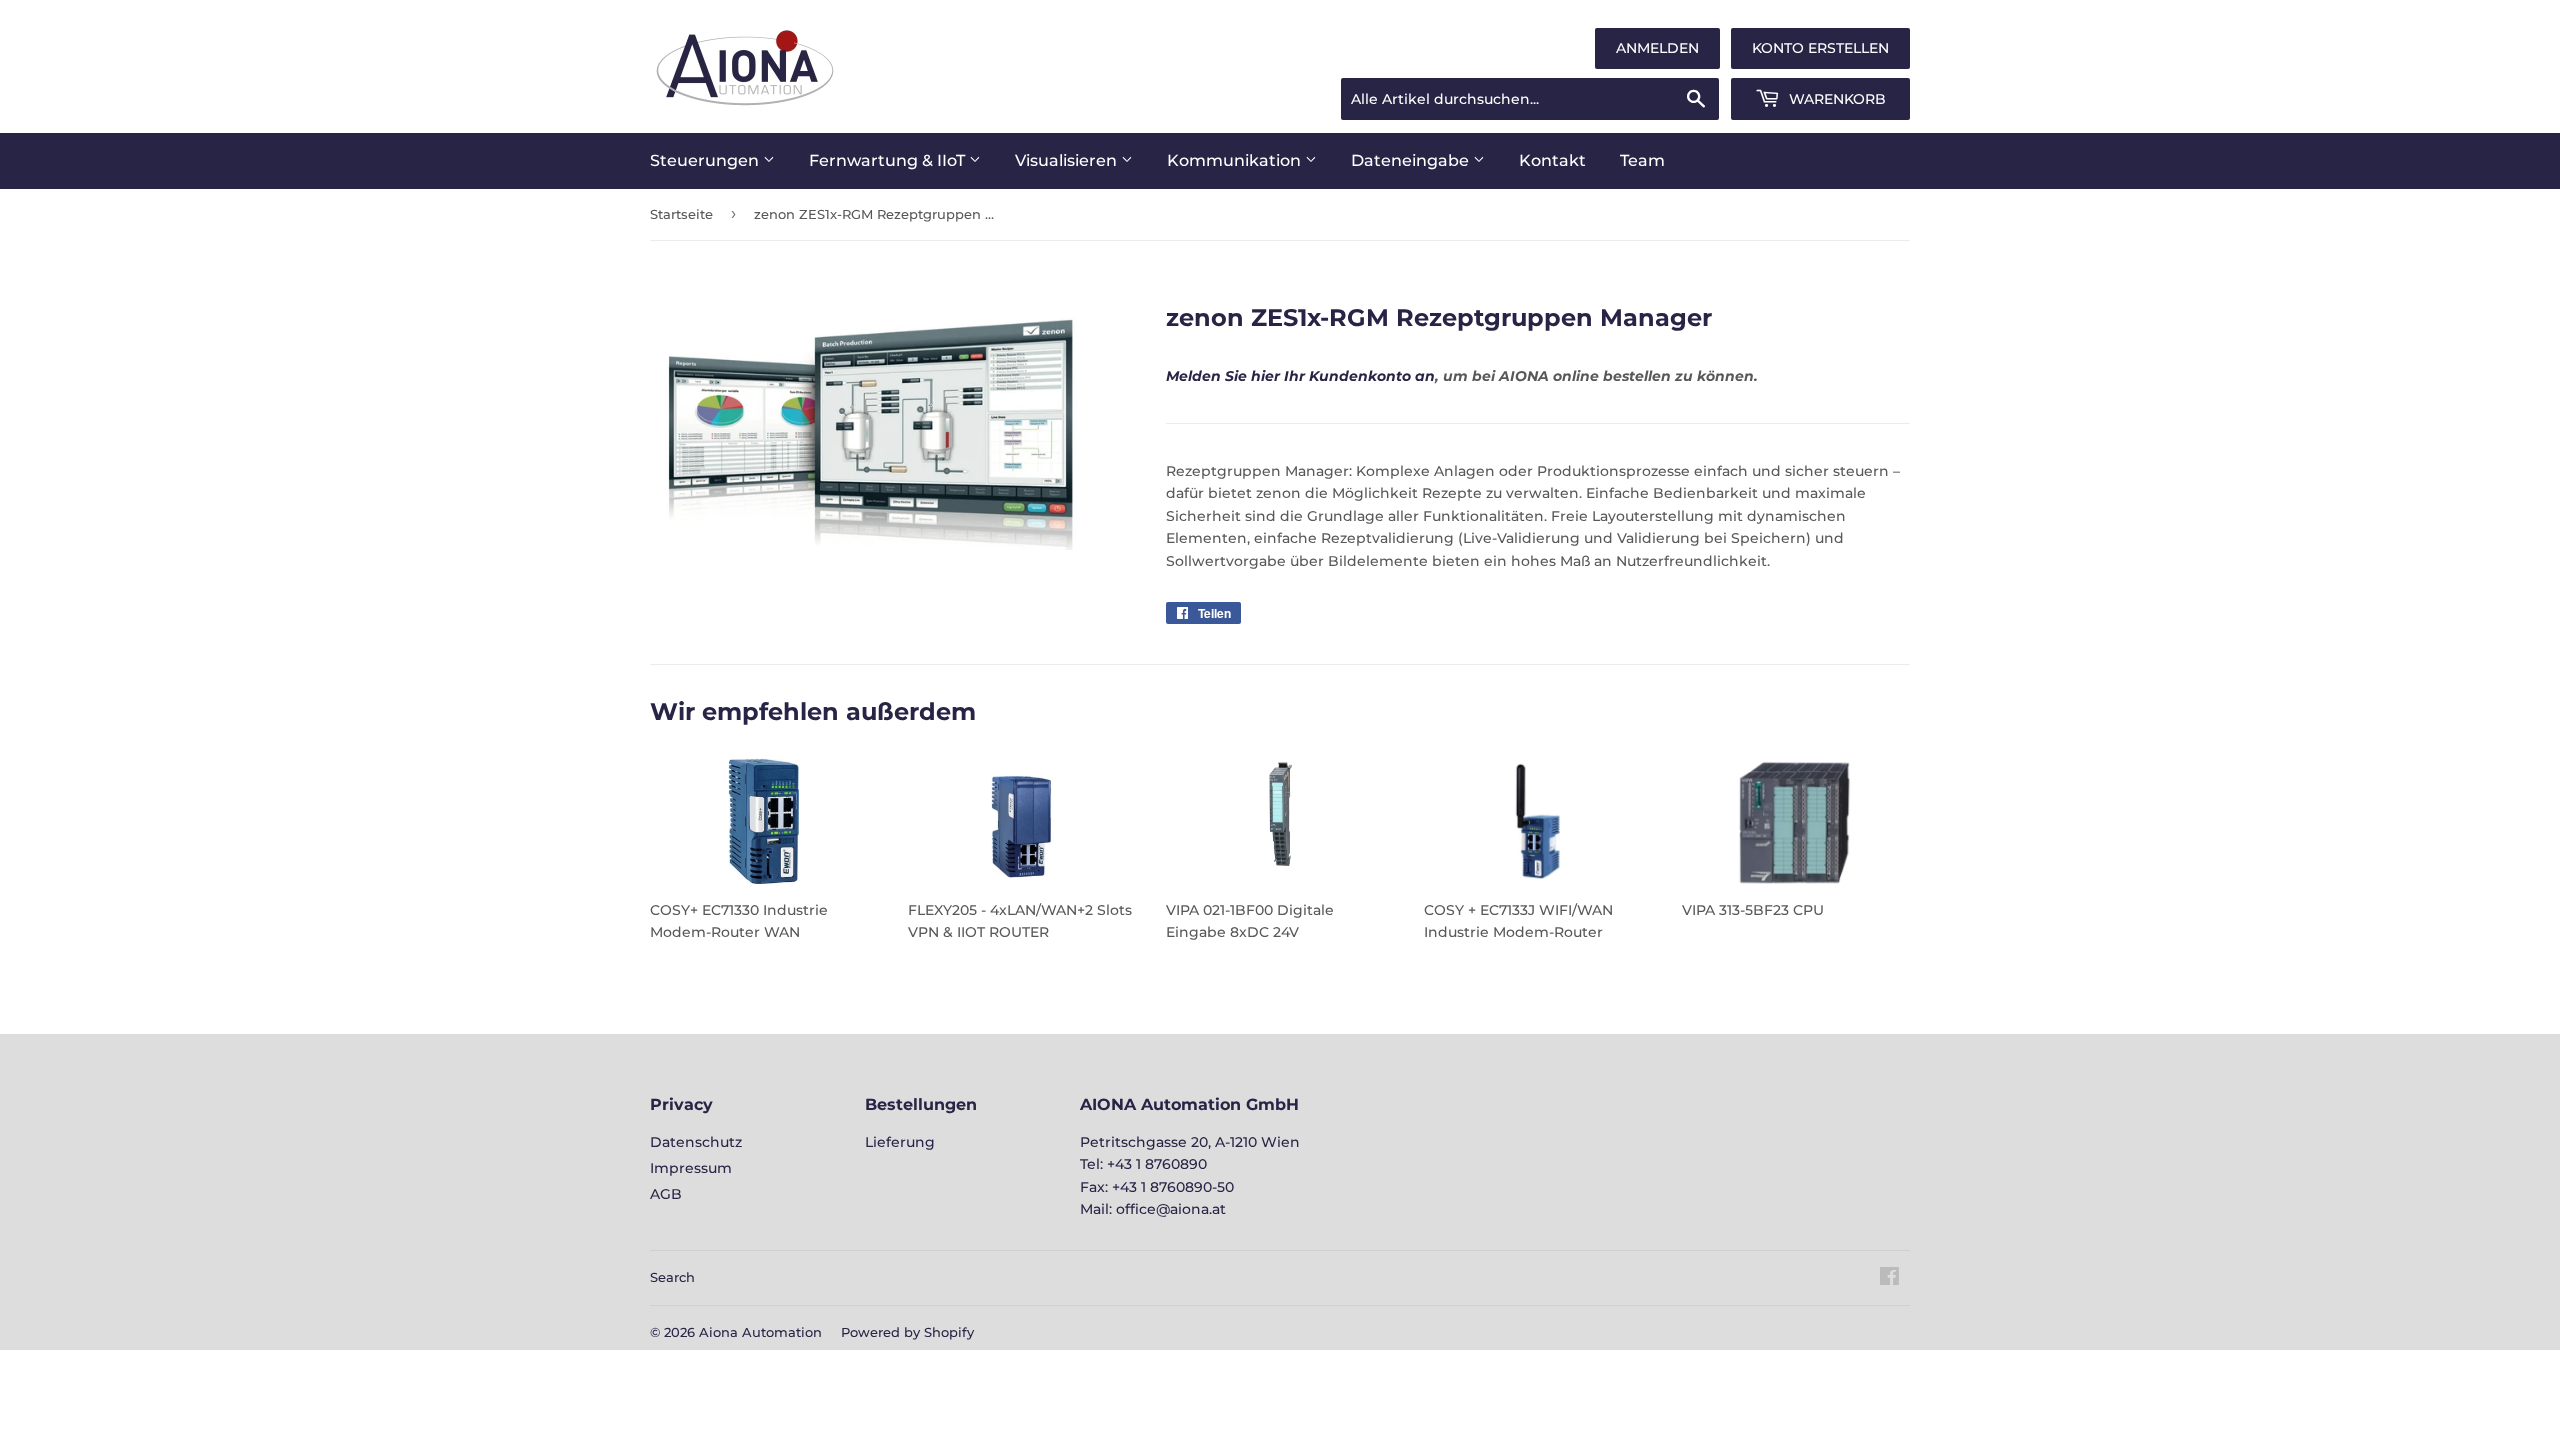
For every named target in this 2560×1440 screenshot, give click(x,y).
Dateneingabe (1412, 160)
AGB (666, 1194)
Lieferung (900, 1142)
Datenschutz (696, 1142)
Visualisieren (1068, 160)
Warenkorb (1835, 99)
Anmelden (1657, 48)
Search (672, 1277)
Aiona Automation (760, 1332)
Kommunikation (1236, 160)
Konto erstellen (1820, 48)
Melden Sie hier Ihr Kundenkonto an (1300, 376)
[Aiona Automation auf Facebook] (1889, 1279)
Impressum (691, 1168)
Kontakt (1552, 160)
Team (1642, 160)
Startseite (681, 214)
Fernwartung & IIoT (889, 160)
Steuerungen (706, 160)
